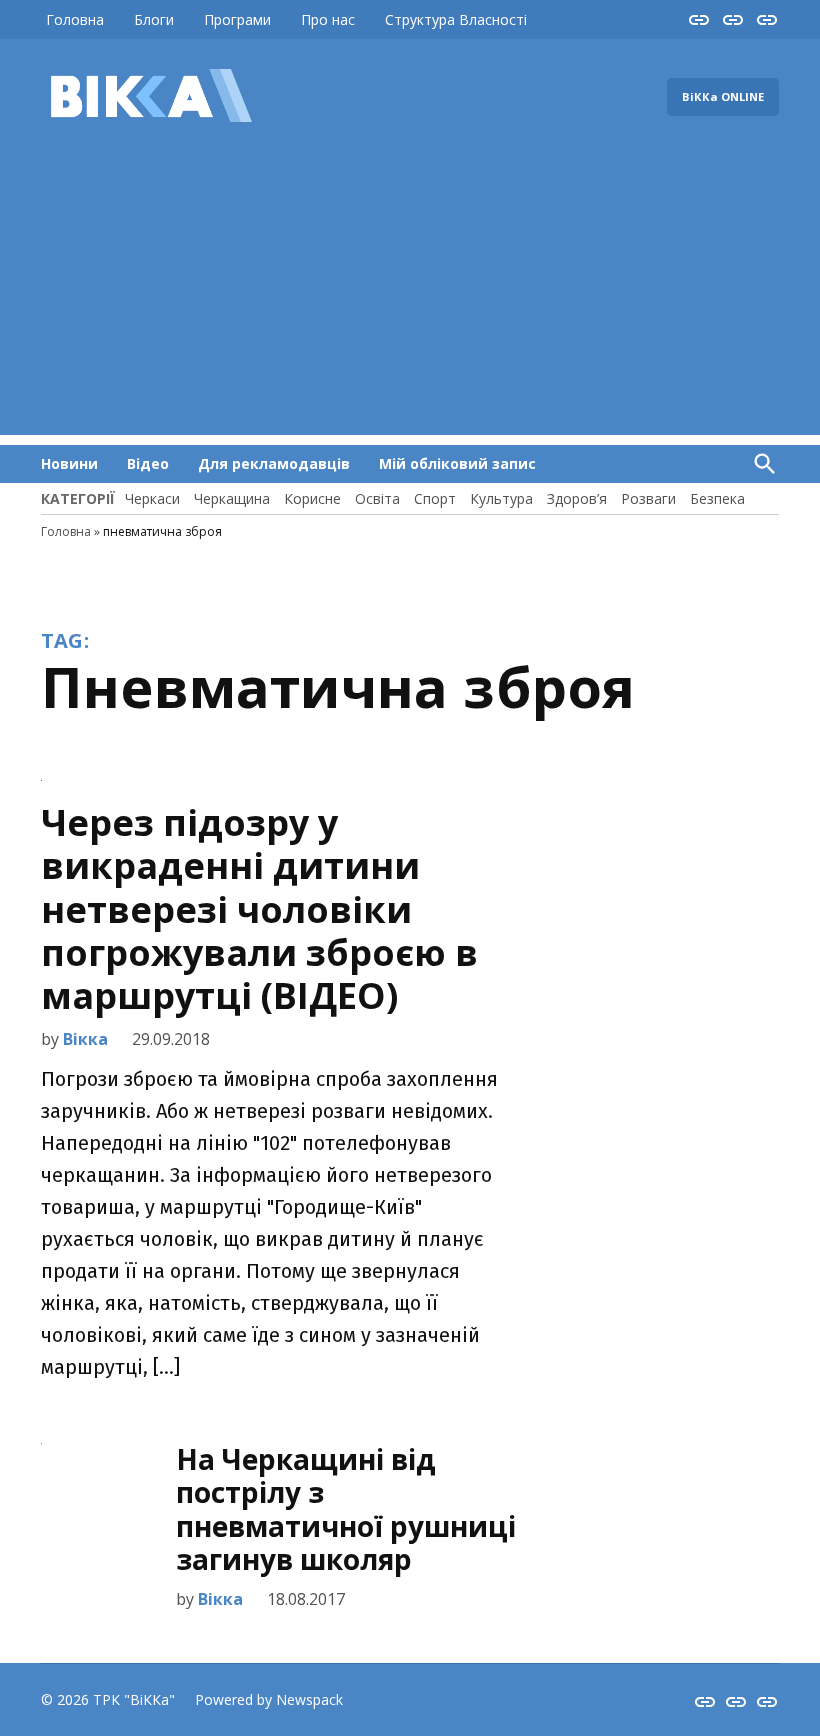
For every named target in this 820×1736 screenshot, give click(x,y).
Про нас (328, 19)
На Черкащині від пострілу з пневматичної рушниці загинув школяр (346, 1509)
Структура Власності (456, 19)
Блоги (154, 19)
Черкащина (232, 498)
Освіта (377, 498)
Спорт (435, 498)
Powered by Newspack (269, 1699)
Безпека (717, 498)
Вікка (85, 1039)
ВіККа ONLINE (723, 96)
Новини (69, 463)
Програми (237, 19)
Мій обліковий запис (457, 463)
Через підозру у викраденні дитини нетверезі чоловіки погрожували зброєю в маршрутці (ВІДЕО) (259, 909)
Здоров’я (577, 498)
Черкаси (152, 498)
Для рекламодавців (274, 463)
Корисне (312, 498)
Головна (75, 19)
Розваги (648, 498)
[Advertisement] (410, 295)
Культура (501, 498)
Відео (148, 463)
